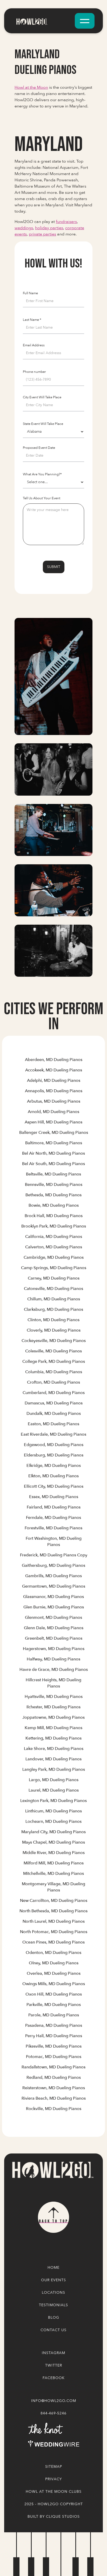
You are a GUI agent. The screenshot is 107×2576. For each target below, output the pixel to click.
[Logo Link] (52, 2170)
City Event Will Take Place (42, 397)
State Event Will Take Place (43, 424)
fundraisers (66, 222)
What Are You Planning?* (42, 474)
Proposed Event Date (39, 448)
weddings (24, 228)
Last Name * (32, 320)
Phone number (34, 372)
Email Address (34, 345)
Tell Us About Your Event (42, 498)
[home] (43, 21)
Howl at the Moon (31, 87)
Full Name (30, 293)
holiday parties (49, 228)
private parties (42, 234)
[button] (85, 21)
